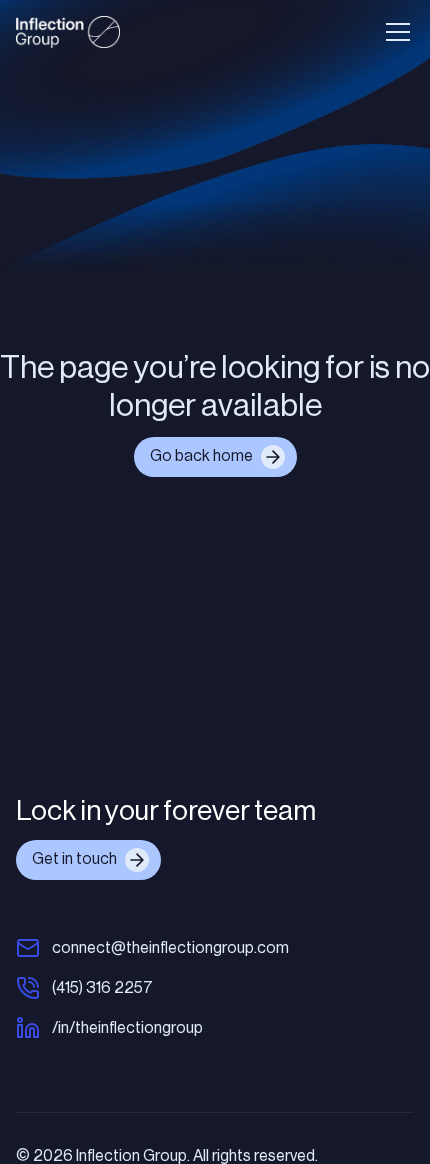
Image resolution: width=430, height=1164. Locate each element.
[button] (394, 32)
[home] (68, 32)
